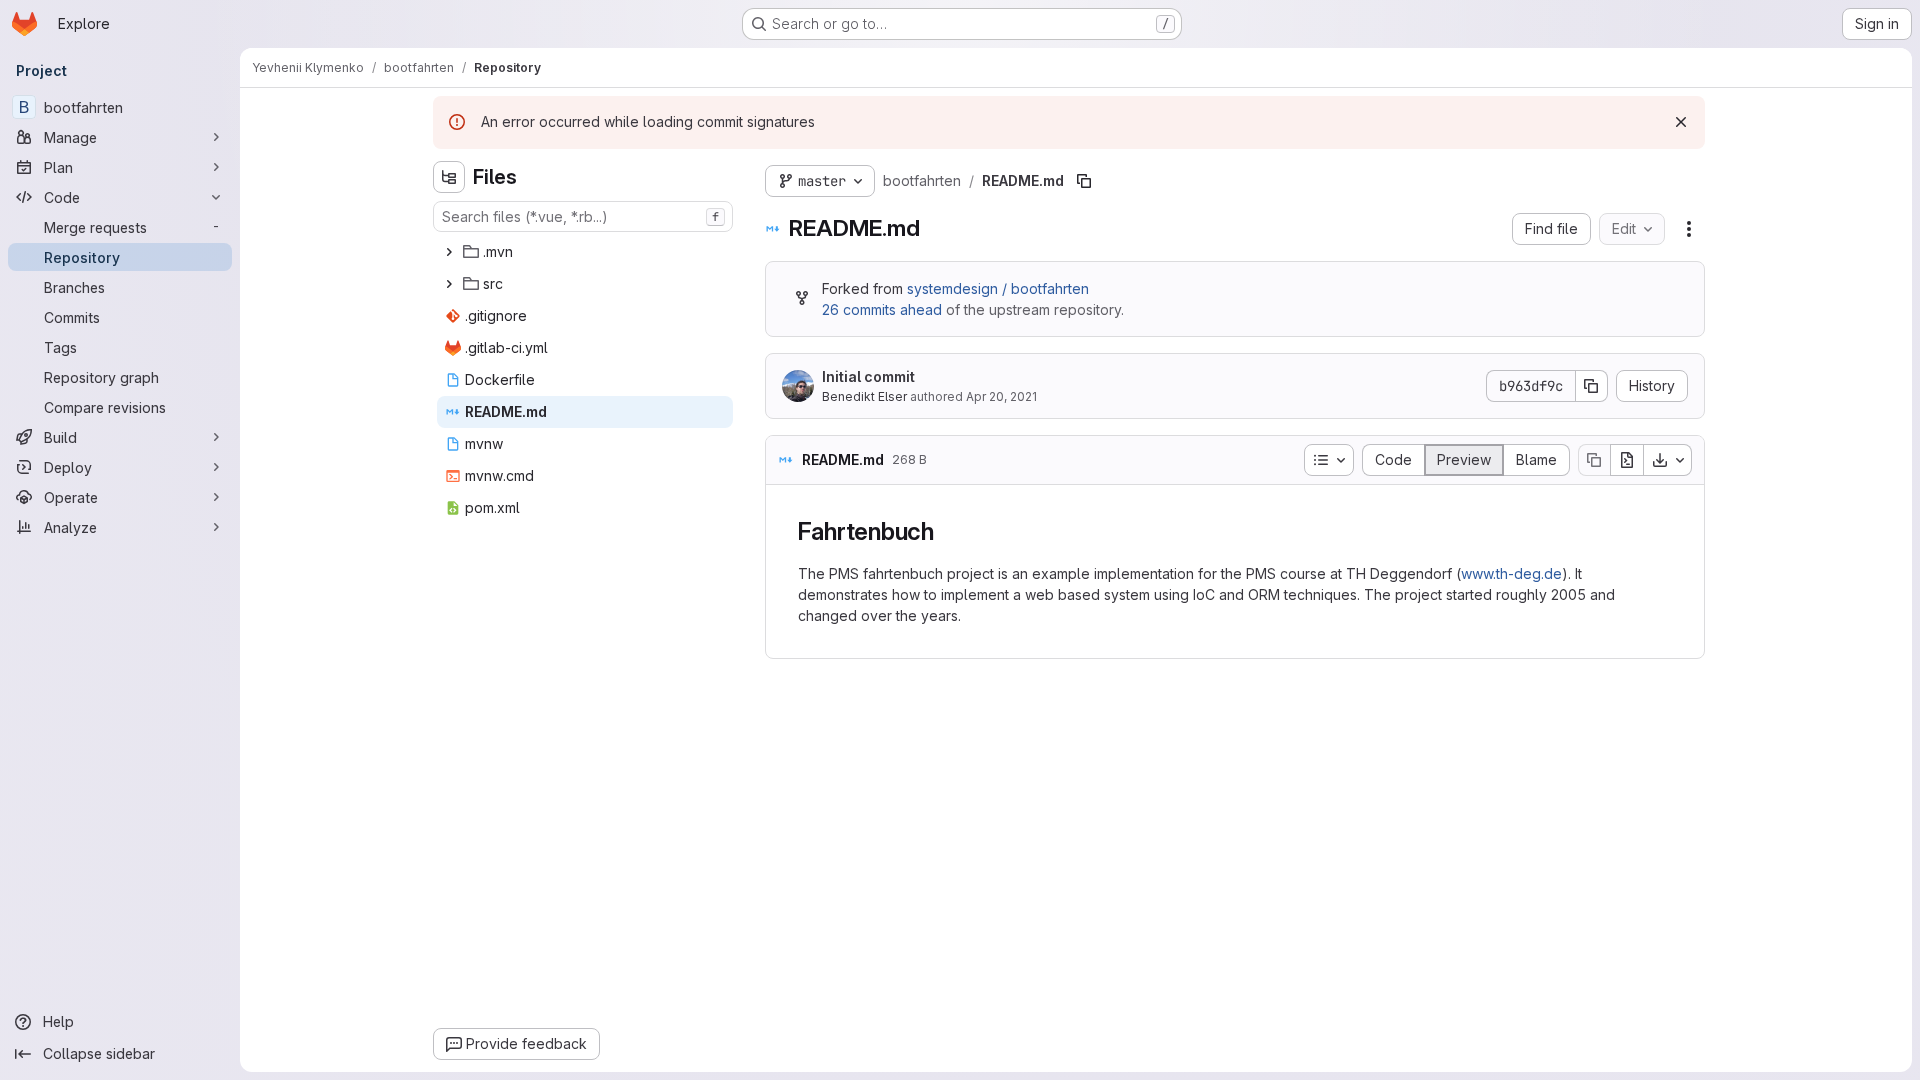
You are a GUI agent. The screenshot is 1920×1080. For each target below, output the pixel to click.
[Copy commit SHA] (1592, 386)
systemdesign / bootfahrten (998, 288)
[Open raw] (1627, 460)
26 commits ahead (882, 309)
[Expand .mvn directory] (449, 252)
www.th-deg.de (1511, 573)
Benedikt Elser (864, 396)
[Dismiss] (1681, 122)
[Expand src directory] (449, 284)
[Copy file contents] (1594, 460)
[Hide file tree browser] (449, 177)
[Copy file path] (1084, 181)
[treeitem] (585, 252)
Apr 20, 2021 (1001, 396)
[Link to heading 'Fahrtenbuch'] (947, 531)
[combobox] (583, 216)
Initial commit (868, 376)
